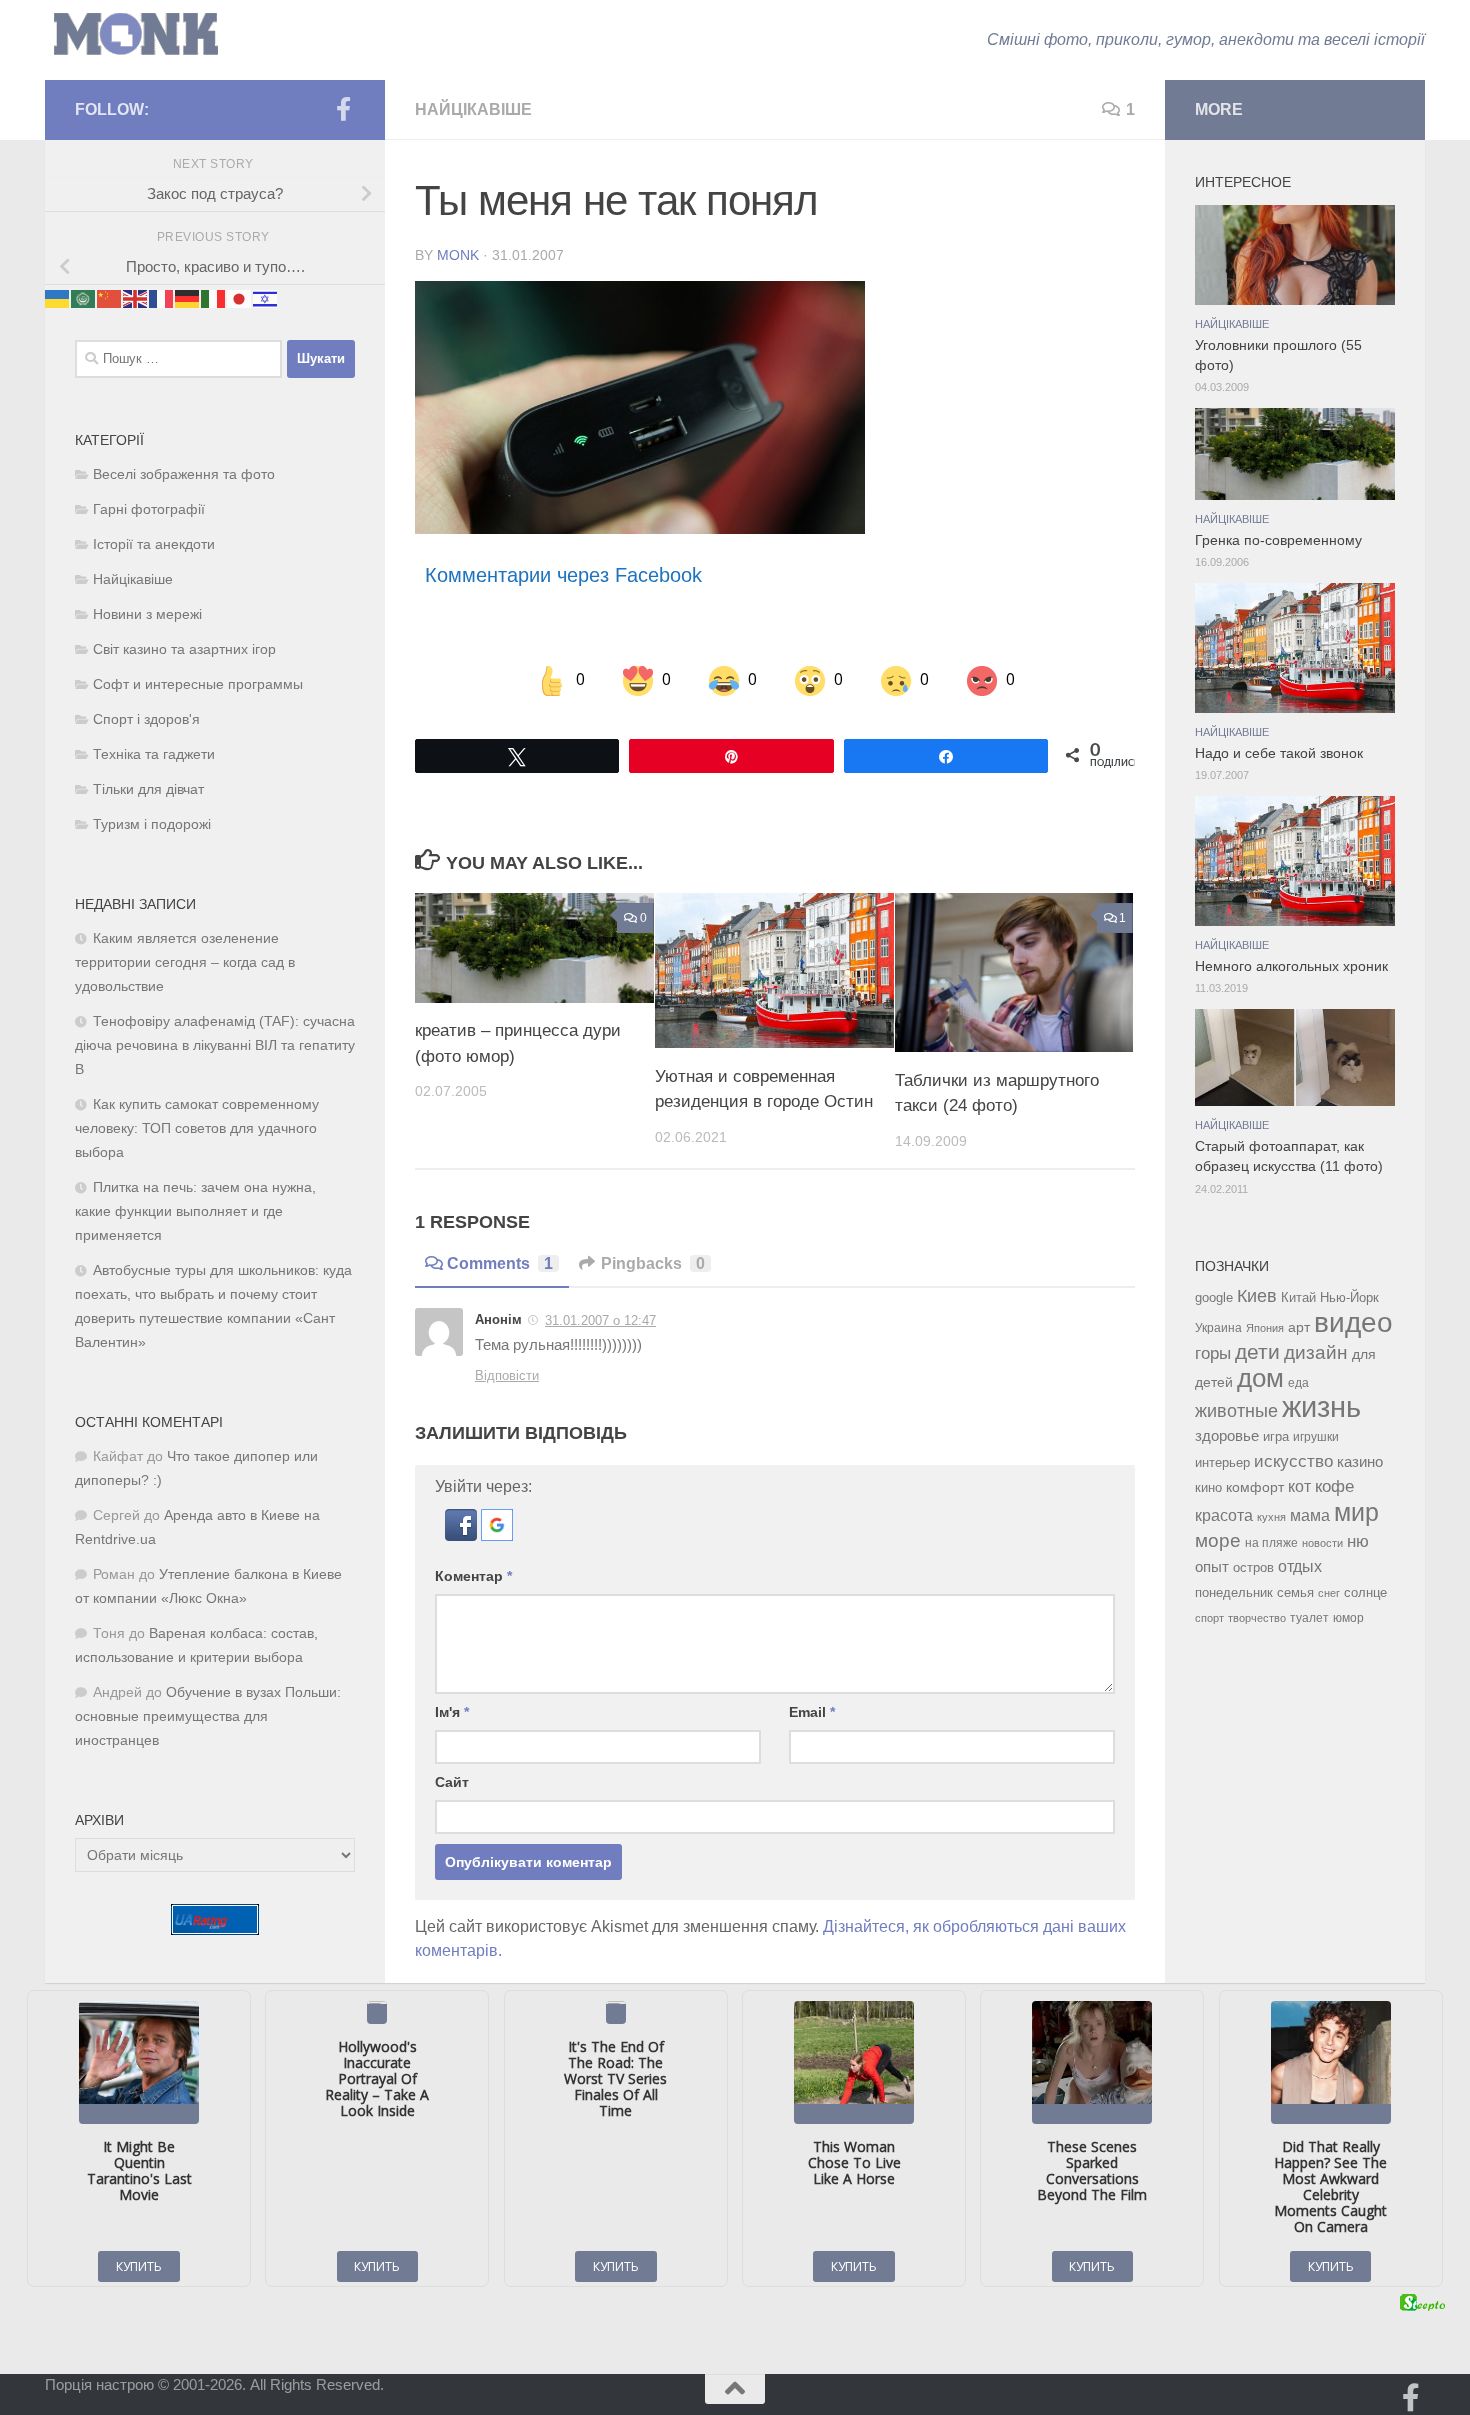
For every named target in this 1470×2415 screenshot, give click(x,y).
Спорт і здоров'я (146, 719)
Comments (500, 1263)
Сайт (452, 1782)
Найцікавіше (473, 109)
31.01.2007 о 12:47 (600, 1320)
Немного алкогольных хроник (1291, 966)
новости (1322, 1543)
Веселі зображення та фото (184, 474)
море (1218, 1540)
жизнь (1321, 1406)
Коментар (473, 1576)
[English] (136, 297)
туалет (1309, 1618)
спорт (1209, 1618)
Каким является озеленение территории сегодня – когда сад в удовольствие (185, 962)
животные (1236, 1411)
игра (1276, 1436)
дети (1257, 1352)
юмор (1348, 1617)
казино (1360, 1462)
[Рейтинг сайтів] (215, 1929)
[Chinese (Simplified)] (110, 297)
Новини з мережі (147, 614)
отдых (1300, 1566)
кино (1208, 1487)
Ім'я (452, 1712)
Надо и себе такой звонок (1279, 753)
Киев (1257, 1296)
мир (1356, 1512)
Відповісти (507, 1375)
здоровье (1227, 1435)
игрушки (1316, 1437)
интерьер (1222, 1463)
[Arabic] (84, 297)
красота (1224, 1515)
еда (1298, 1383)
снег (1329, 1593)
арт (1299, 1327)
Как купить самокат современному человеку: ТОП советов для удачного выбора (197, 1128)
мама (1310, 1515)
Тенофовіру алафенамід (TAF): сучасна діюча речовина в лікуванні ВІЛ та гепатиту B (215, 1045)
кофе (1334, 1486)
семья (1295, 1592)
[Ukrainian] (58, 297)
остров (1253, 1567)
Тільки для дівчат (148, 789)
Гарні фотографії (149, 509)
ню (1358, 1541)
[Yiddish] (266, 297)
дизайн (1316, 1352)
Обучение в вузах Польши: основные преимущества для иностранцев (208, 1716)
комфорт (1255, 1487)
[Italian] (214, 297)
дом (1260, 1378)
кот (1299, 1486)
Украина (1218, 1328)
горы (1213, 1353)
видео (1353, 1322)
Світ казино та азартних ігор (184, 649)
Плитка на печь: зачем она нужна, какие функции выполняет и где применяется (195, 1211)
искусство (1293, 1461)
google (1214, 1297)
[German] (188, 297)
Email (812, 1712)
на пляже (1271, 1543)
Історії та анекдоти (154, 544)
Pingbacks (653, 1263)
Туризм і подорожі (152, 824)
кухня (1271, 1517)
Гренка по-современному (1278, 540)
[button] (463, 1535)
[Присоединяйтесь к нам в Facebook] (343, 109)
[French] (162, 297)
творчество (1257, 1618)
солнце (1365, 1592)
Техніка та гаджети (154, 754)
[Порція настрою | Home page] (136, 34)
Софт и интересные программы (198, 684)
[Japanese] (240, 297)
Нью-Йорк (1349, 1297)
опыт (1212, 1566)
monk (458, 255)
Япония (1265, 1328)
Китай (1298, 1297)
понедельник (1234, 1593)
